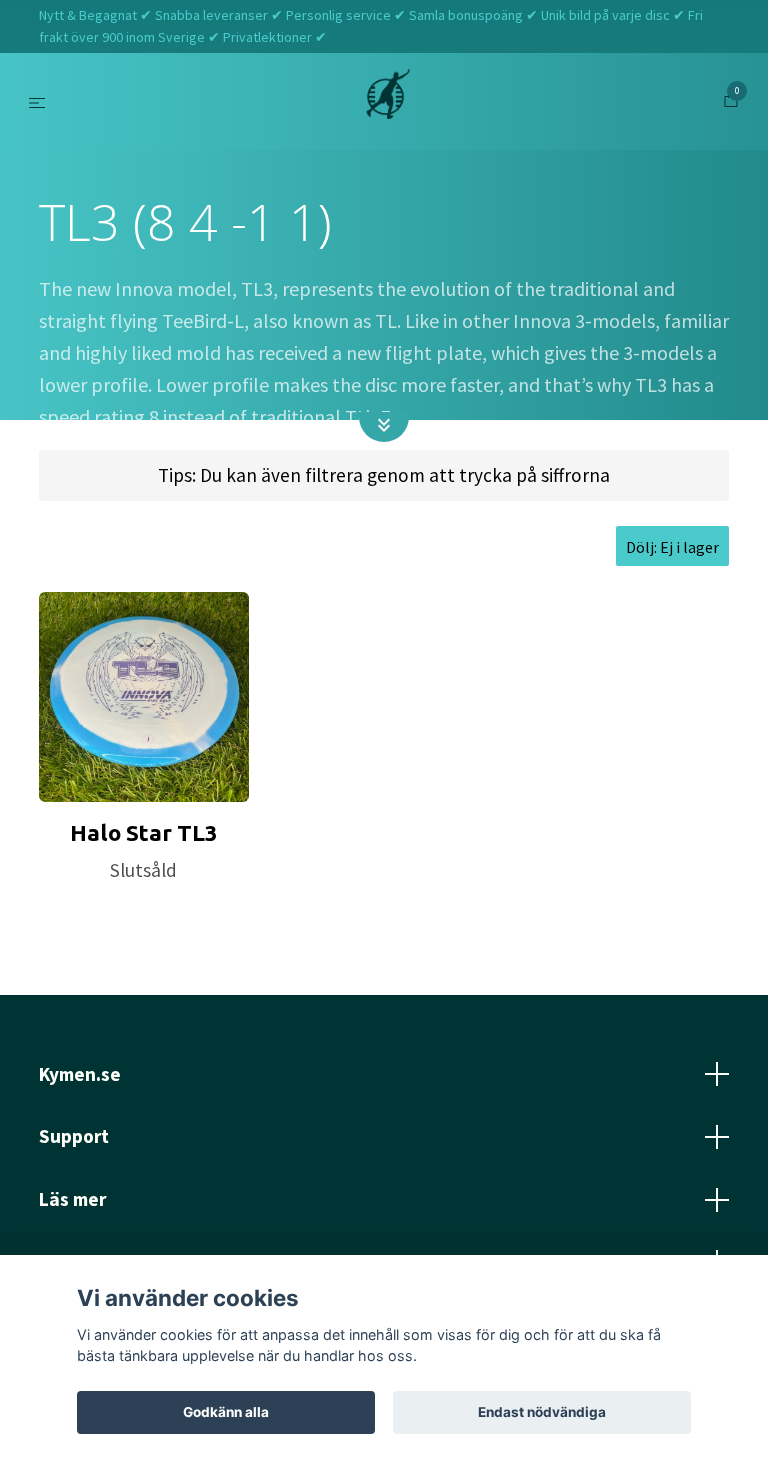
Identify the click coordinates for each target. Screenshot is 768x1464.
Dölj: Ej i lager (672, 547)
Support (74, 1136)
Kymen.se (80, 1074)
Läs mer (72, 1199)
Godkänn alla (226, 1412)
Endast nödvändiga (542, 1412)
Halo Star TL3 (144, 832)
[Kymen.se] (388, 102)
